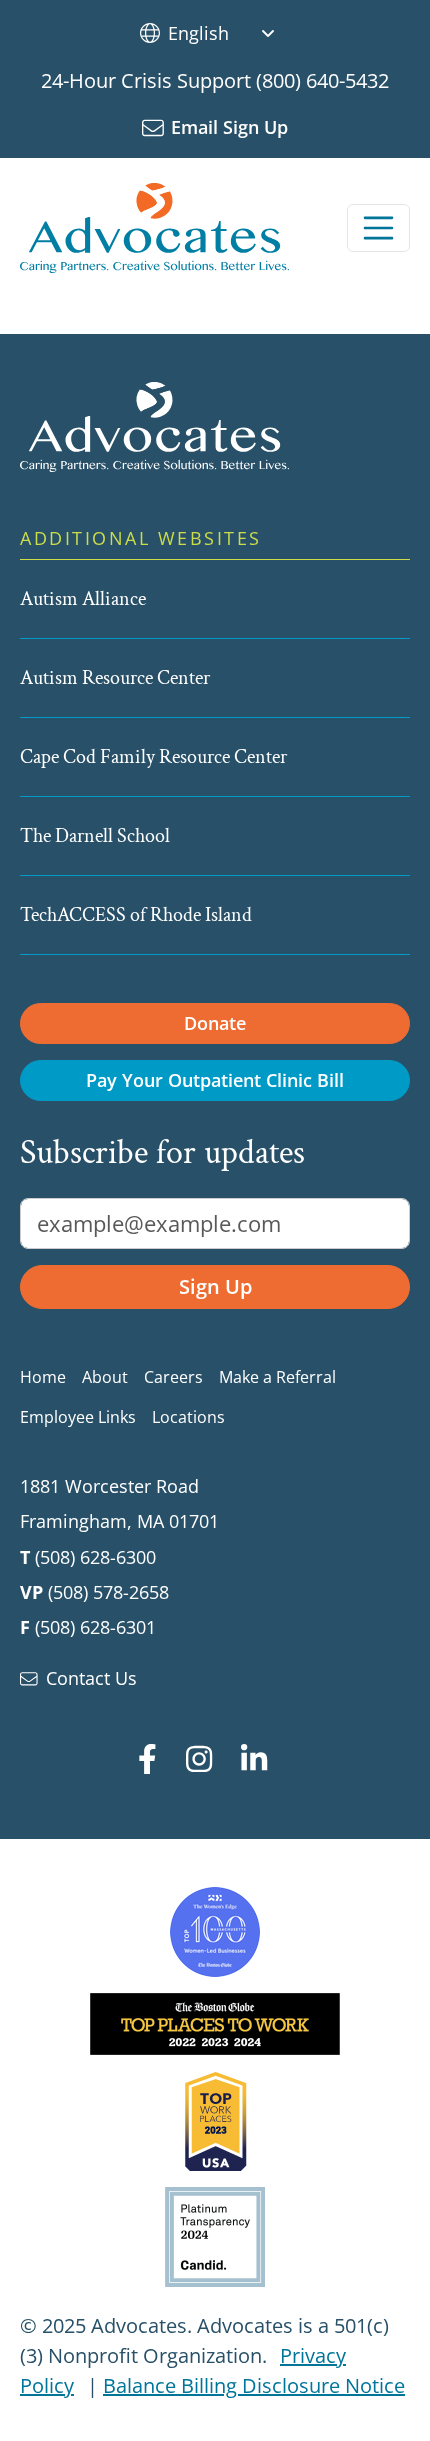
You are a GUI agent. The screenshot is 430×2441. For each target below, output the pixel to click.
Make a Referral (277, 1377)
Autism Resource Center (115, 678)
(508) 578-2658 (108, 1592)
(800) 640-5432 (322, 80)
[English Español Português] (229, 33)
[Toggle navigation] (379, 228)
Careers (173, 1377)
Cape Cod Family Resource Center (153, 757)
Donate (215, 1023)
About (105, 1377)
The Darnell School (95, 836)
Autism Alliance (83, 599)
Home (43, 1377)
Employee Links (78, 1417)
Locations (188, 1417)
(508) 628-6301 (95, 1627)
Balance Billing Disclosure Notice (254, 2385)
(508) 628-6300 (95, 1557)
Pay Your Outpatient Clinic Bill (215, 1080)
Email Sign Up (229, 127)
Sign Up (215, 1286)
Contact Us (91, 1678)
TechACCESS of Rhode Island (136, 915)
